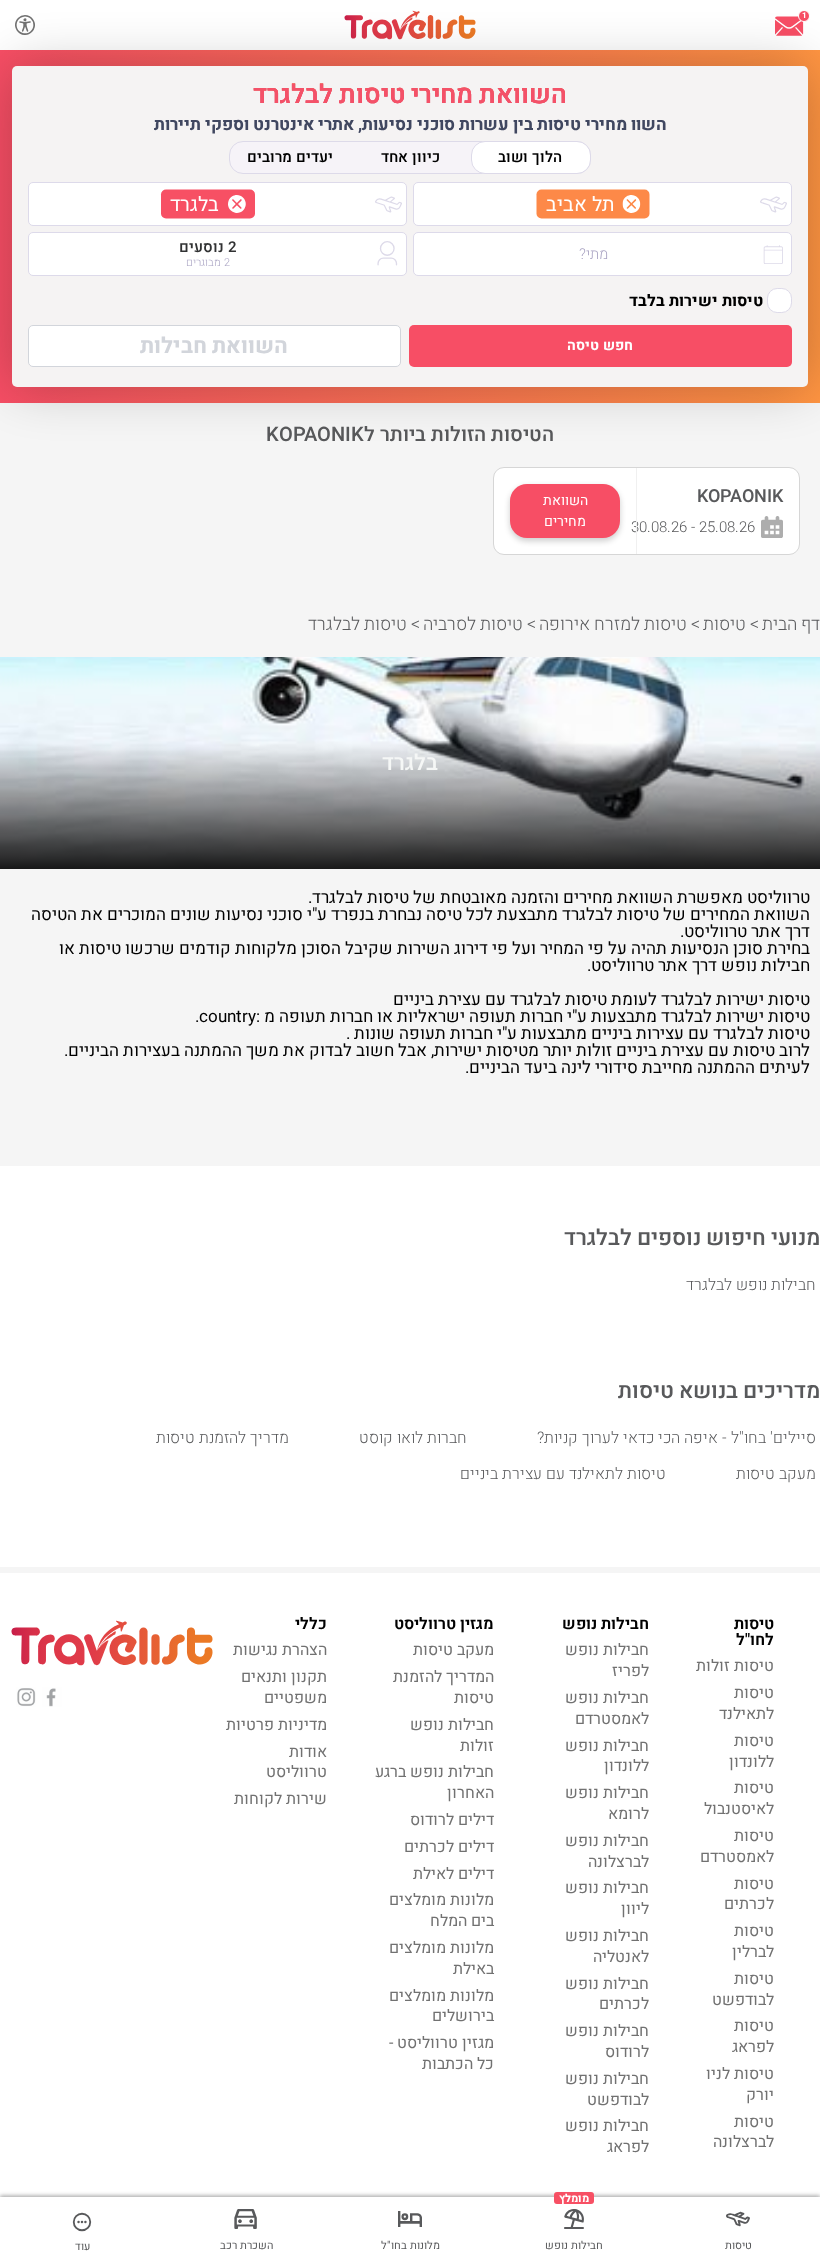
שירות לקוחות (280, 1799)
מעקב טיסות (776, 1474)
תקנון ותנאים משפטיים (284, 1687)
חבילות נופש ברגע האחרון (434, 1782)
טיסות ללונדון (751, 1751)
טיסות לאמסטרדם (737, 1846)
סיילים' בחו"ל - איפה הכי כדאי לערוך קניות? (676, 1438)
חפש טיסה (600, 345)
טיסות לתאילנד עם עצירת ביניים (563, 1474)
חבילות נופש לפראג (607, 2136)
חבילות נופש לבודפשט (607, 2089)
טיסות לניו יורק (740, 2084)
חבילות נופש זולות (452, 1735)
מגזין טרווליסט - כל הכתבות (441, 2053)
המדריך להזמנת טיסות (443, 1687)
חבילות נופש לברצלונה (607, 1851)
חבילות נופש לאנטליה (607, 1946)
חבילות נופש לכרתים (607, 1994)
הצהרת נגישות (280, 1650)
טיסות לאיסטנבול (739, 1798)
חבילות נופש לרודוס (607, 2041)
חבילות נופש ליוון (607, 1898)
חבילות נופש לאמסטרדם (607, 1708)
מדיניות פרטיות (276, 1725)
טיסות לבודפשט (743, 1989)
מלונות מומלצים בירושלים (441, 2006)
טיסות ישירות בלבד (696, 301)
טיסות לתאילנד (746, 1703)
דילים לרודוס (452, 1820)
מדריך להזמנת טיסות (222, 1438)
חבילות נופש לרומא (607, 1803)
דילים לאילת (453, 1874)
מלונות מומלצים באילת (441, 1958)
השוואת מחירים (565, 511)
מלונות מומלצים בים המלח (441, 1910)
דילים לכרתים (449, 1847)
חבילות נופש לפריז (607, 1660)
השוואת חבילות (214, 346)
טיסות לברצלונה (743, 2132)
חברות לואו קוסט (413, 1438)
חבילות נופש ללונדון (607, 1756)
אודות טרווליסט (296, 1762)
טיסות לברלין (753, 1941)
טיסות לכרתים (749, 1894)
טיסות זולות (735, 1666)
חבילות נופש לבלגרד (751, 1285)
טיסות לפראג (753, 2036)
